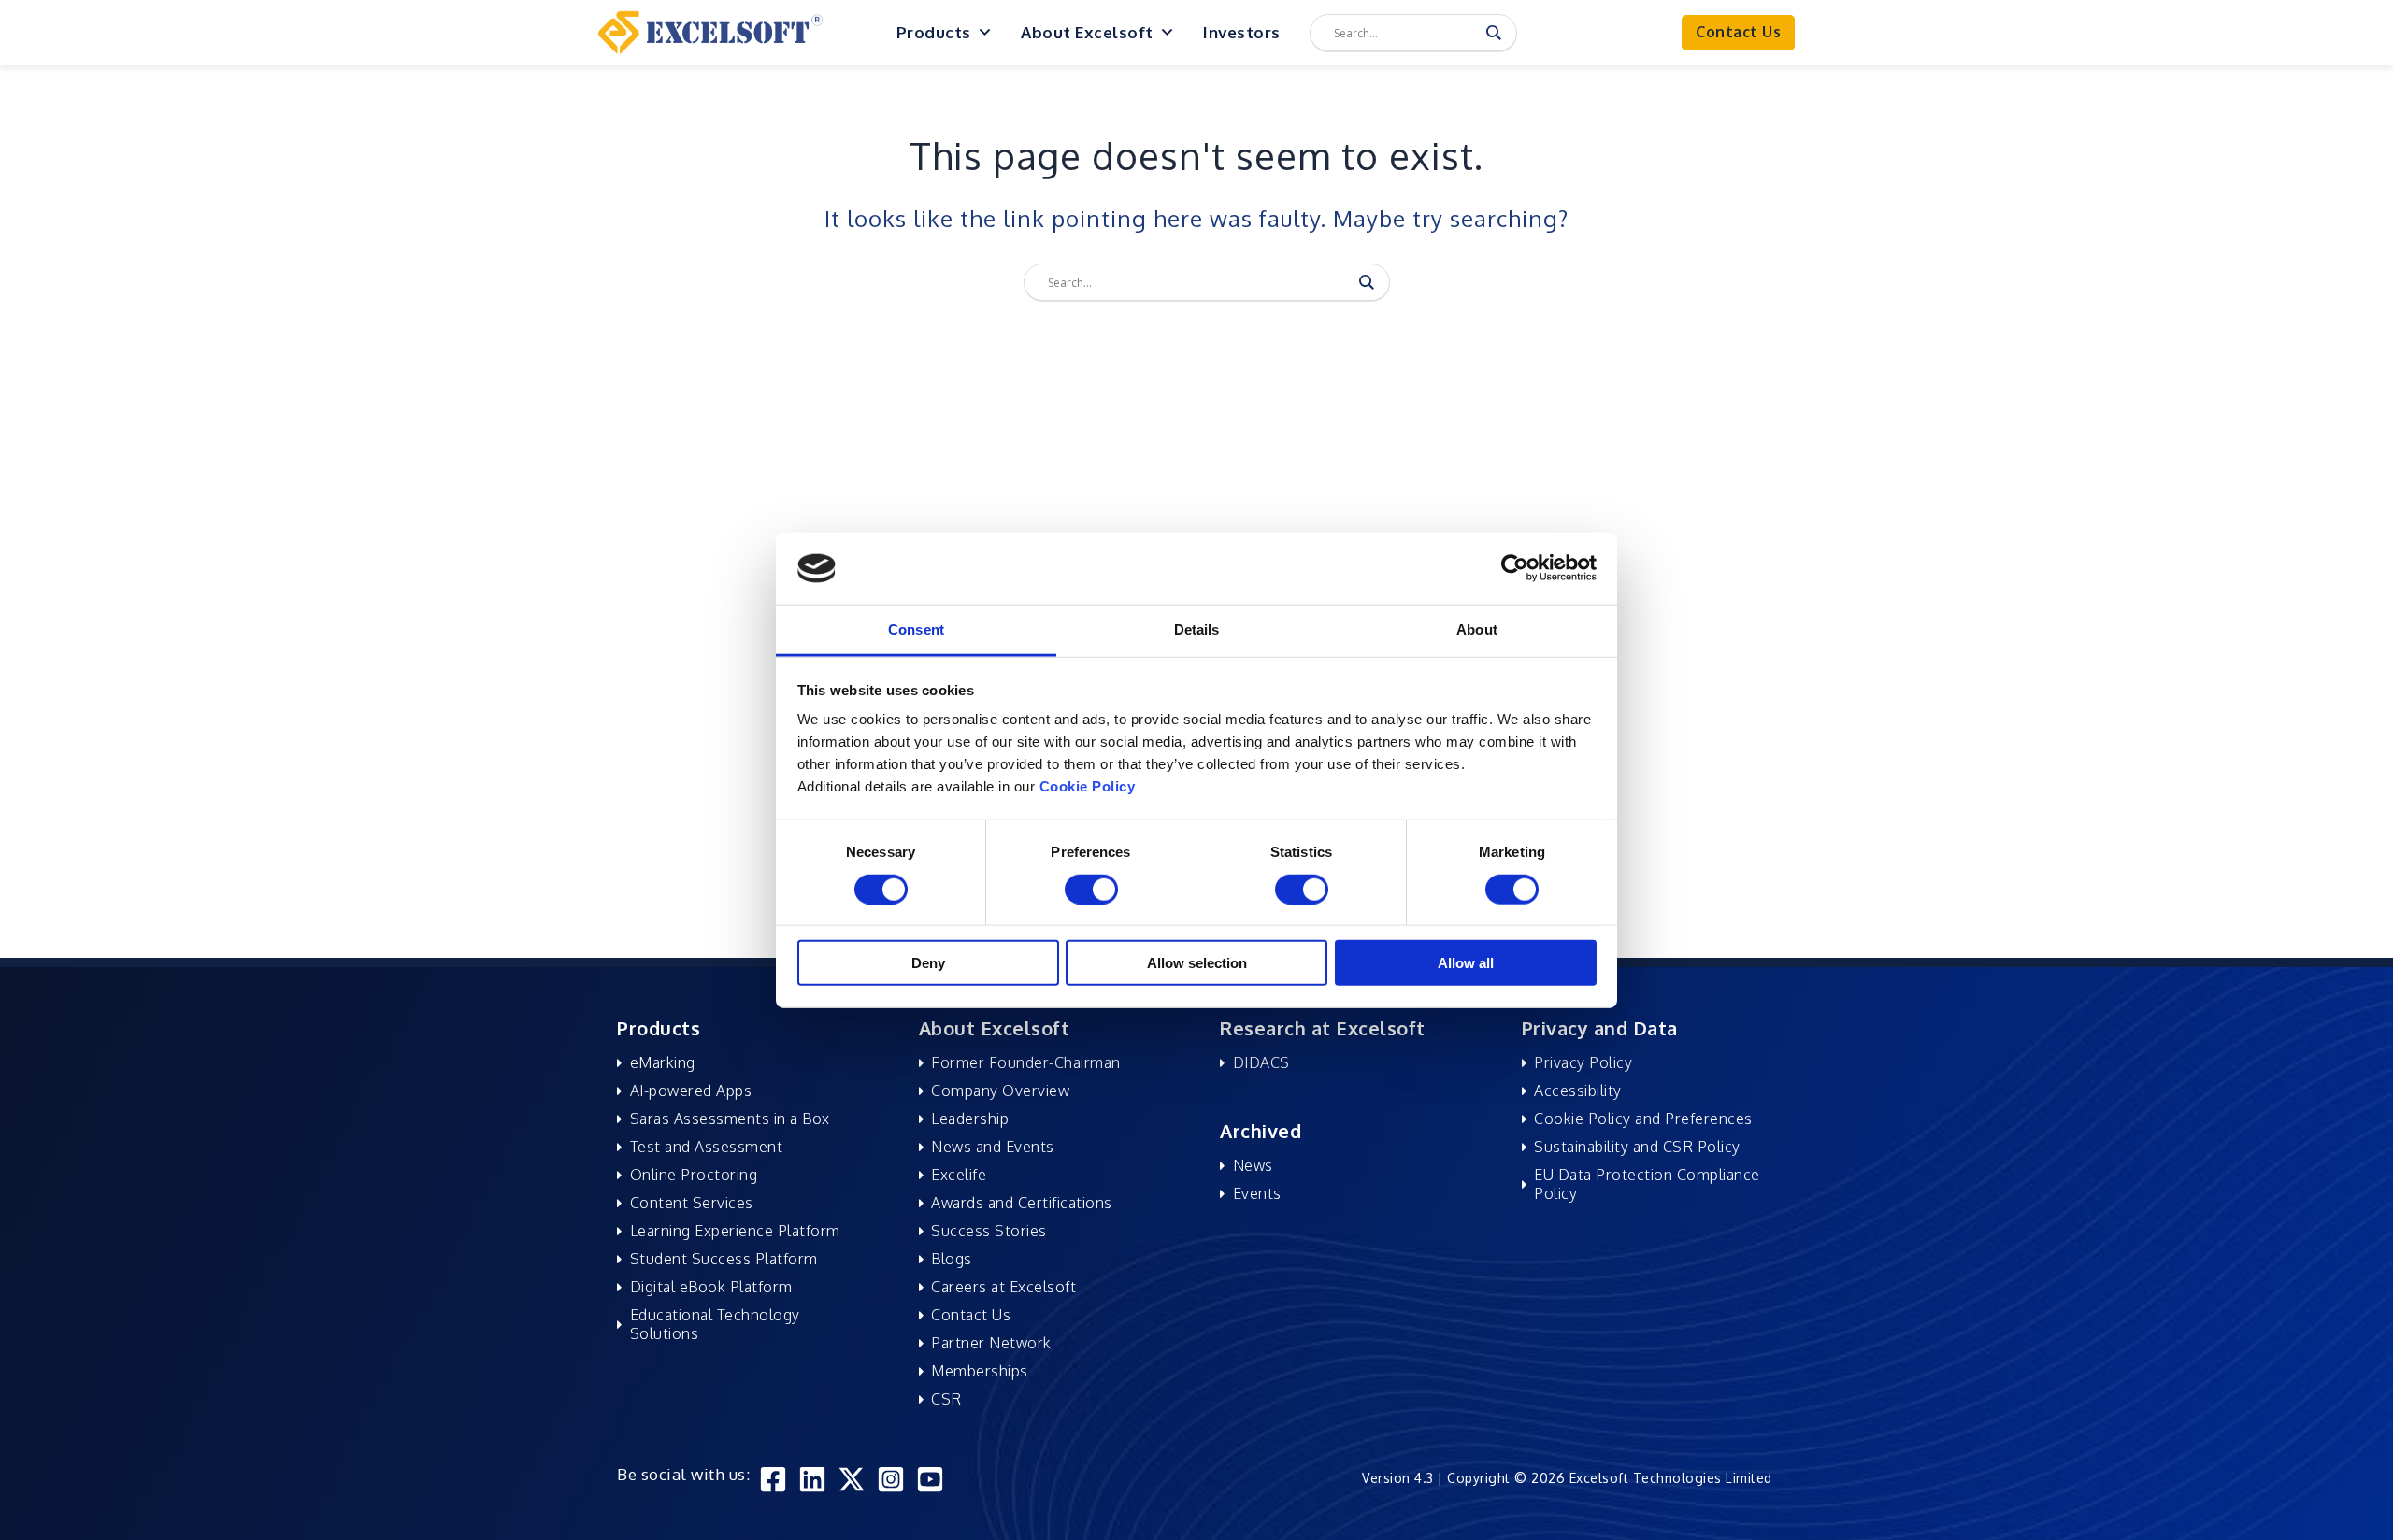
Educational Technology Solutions (715, 1324)
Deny (928, 963)
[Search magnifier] (1494, 33)
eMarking (663, 1062)
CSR (946, 1399)
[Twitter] (852, 1479)
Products (934, 32)
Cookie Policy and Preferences (1643, 1119)
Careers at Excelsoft (1003, 1287)
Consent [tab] (916, 629)
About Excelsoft (1087, 32)
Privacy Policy (1583, 1062)
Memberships (980, 1371)
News (1253, 1165)
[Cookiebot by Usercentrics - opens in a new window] (1515, 568)
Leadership (970, 1119)
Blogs (952, 1259)
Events (1257, 1193)
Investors (1242, 32)
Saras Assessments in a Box (730, 1119)
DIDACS (1261, 1062)
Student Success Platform (724, 1259)
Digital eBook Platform (711, 1287)
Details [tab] (1197, 629)
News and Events (993, 1147)
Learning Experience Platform (735, 1231)
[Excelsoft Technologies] (710, 31)
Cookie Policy (1088, 786)
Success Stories (989, 1231)
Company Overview (1000, 1091)
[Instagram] (891, 1479)
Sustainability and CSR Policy (1637, 1147)
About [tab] (1477, 629)
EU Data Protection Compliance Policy (1647, 1184)
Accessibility (1578, 1091)
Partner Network (991, 1343)
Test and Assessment (707, 1147)
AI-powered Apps (691, 1091)
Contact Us (971, 1315)
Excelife (959, 1175)
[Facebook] (773, 1479)
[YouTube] (930, 1479)
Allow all (1466, 963)
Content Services (692, 1203)
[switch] (1091, 889)
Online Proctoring (694, 1175)
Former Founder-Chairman (1026, 1062)
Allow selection (1197, 963)
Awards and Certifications (1022, 1203)
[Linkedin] (812, 1479)
